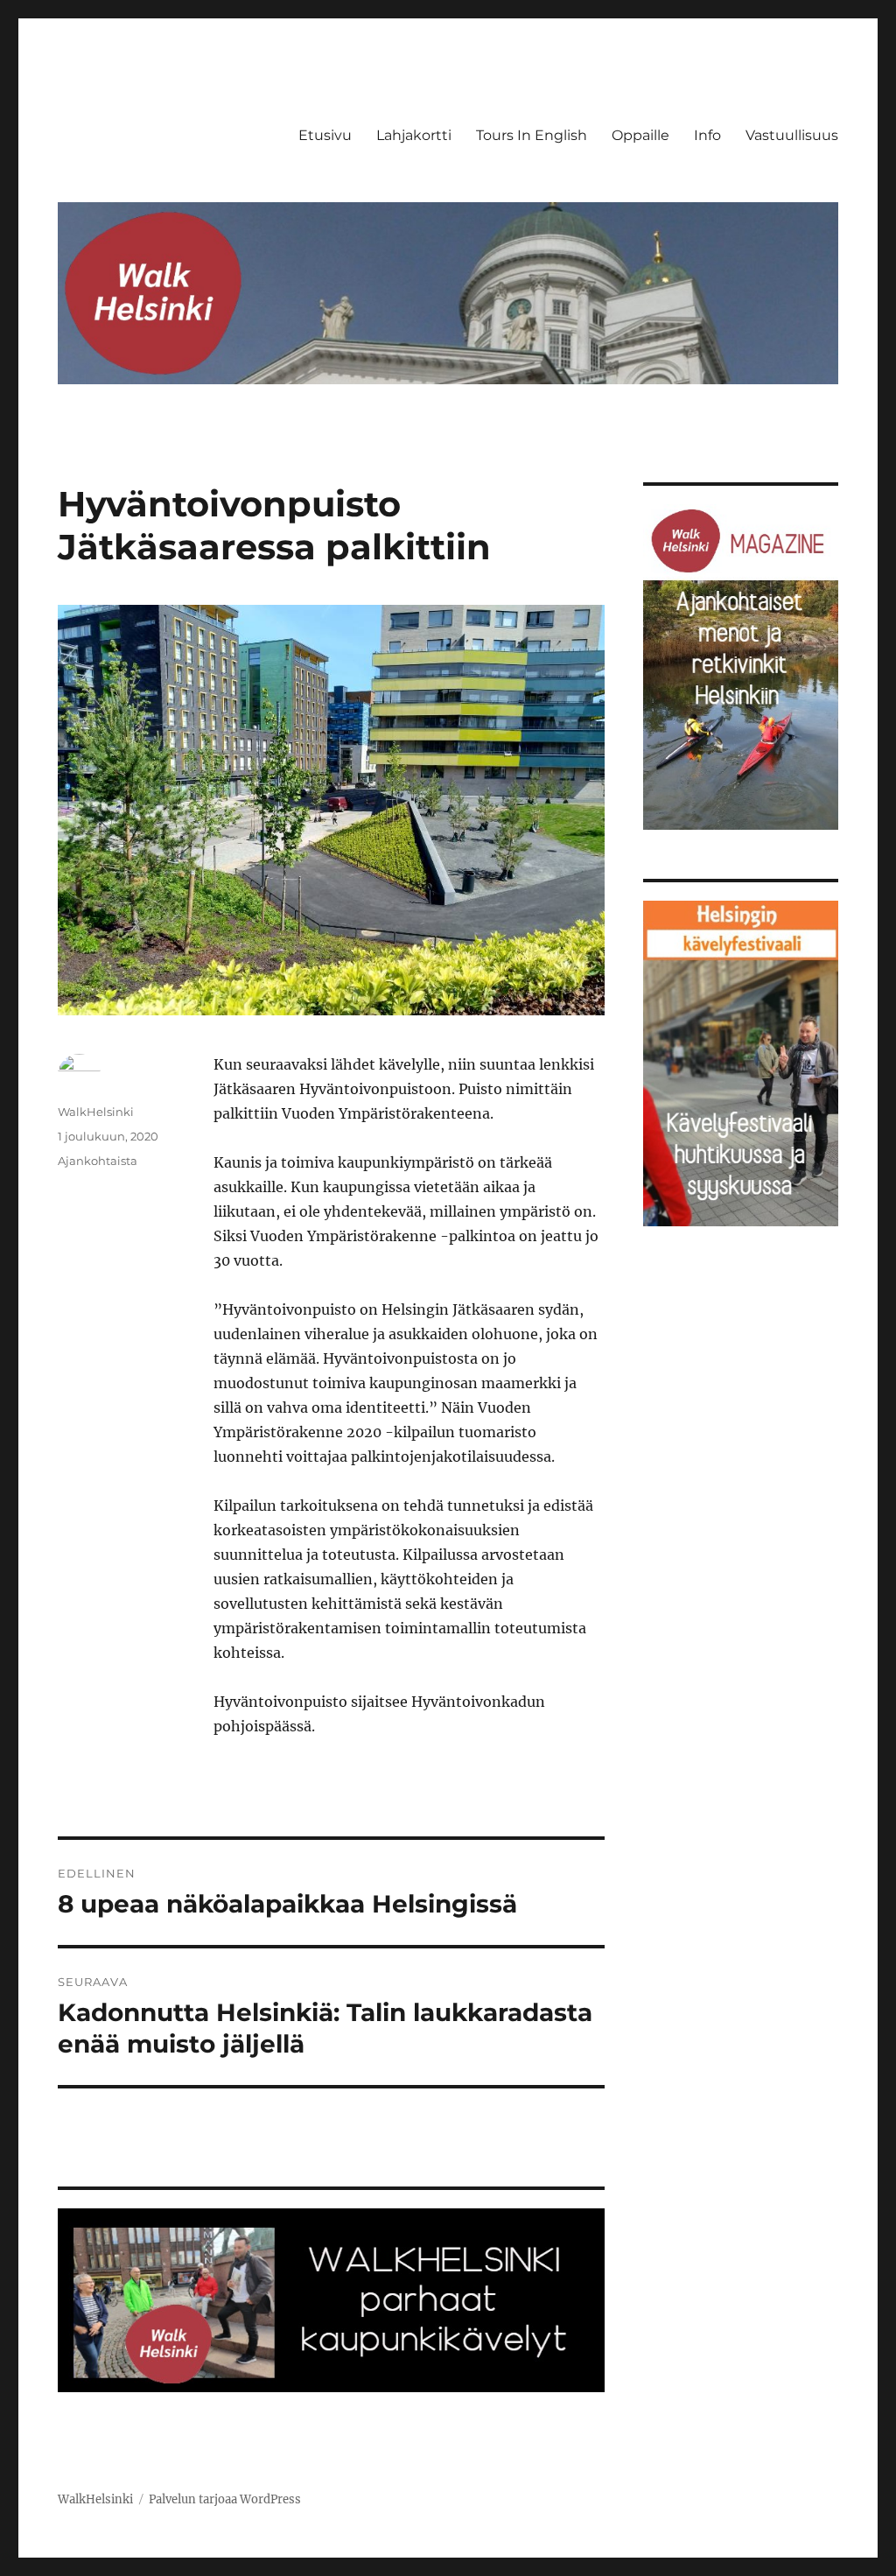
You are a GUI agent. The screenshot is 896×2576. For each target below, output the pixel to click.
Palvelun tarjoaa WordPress (225, 2499)
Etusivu (325, 135)
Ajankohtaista (98, 1161)
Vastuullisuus (792, 135)
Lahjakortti (414, 135)
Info (707, 135)
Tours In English (532, 135)
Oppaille (640, 135)
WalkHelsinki (96, 1112)
